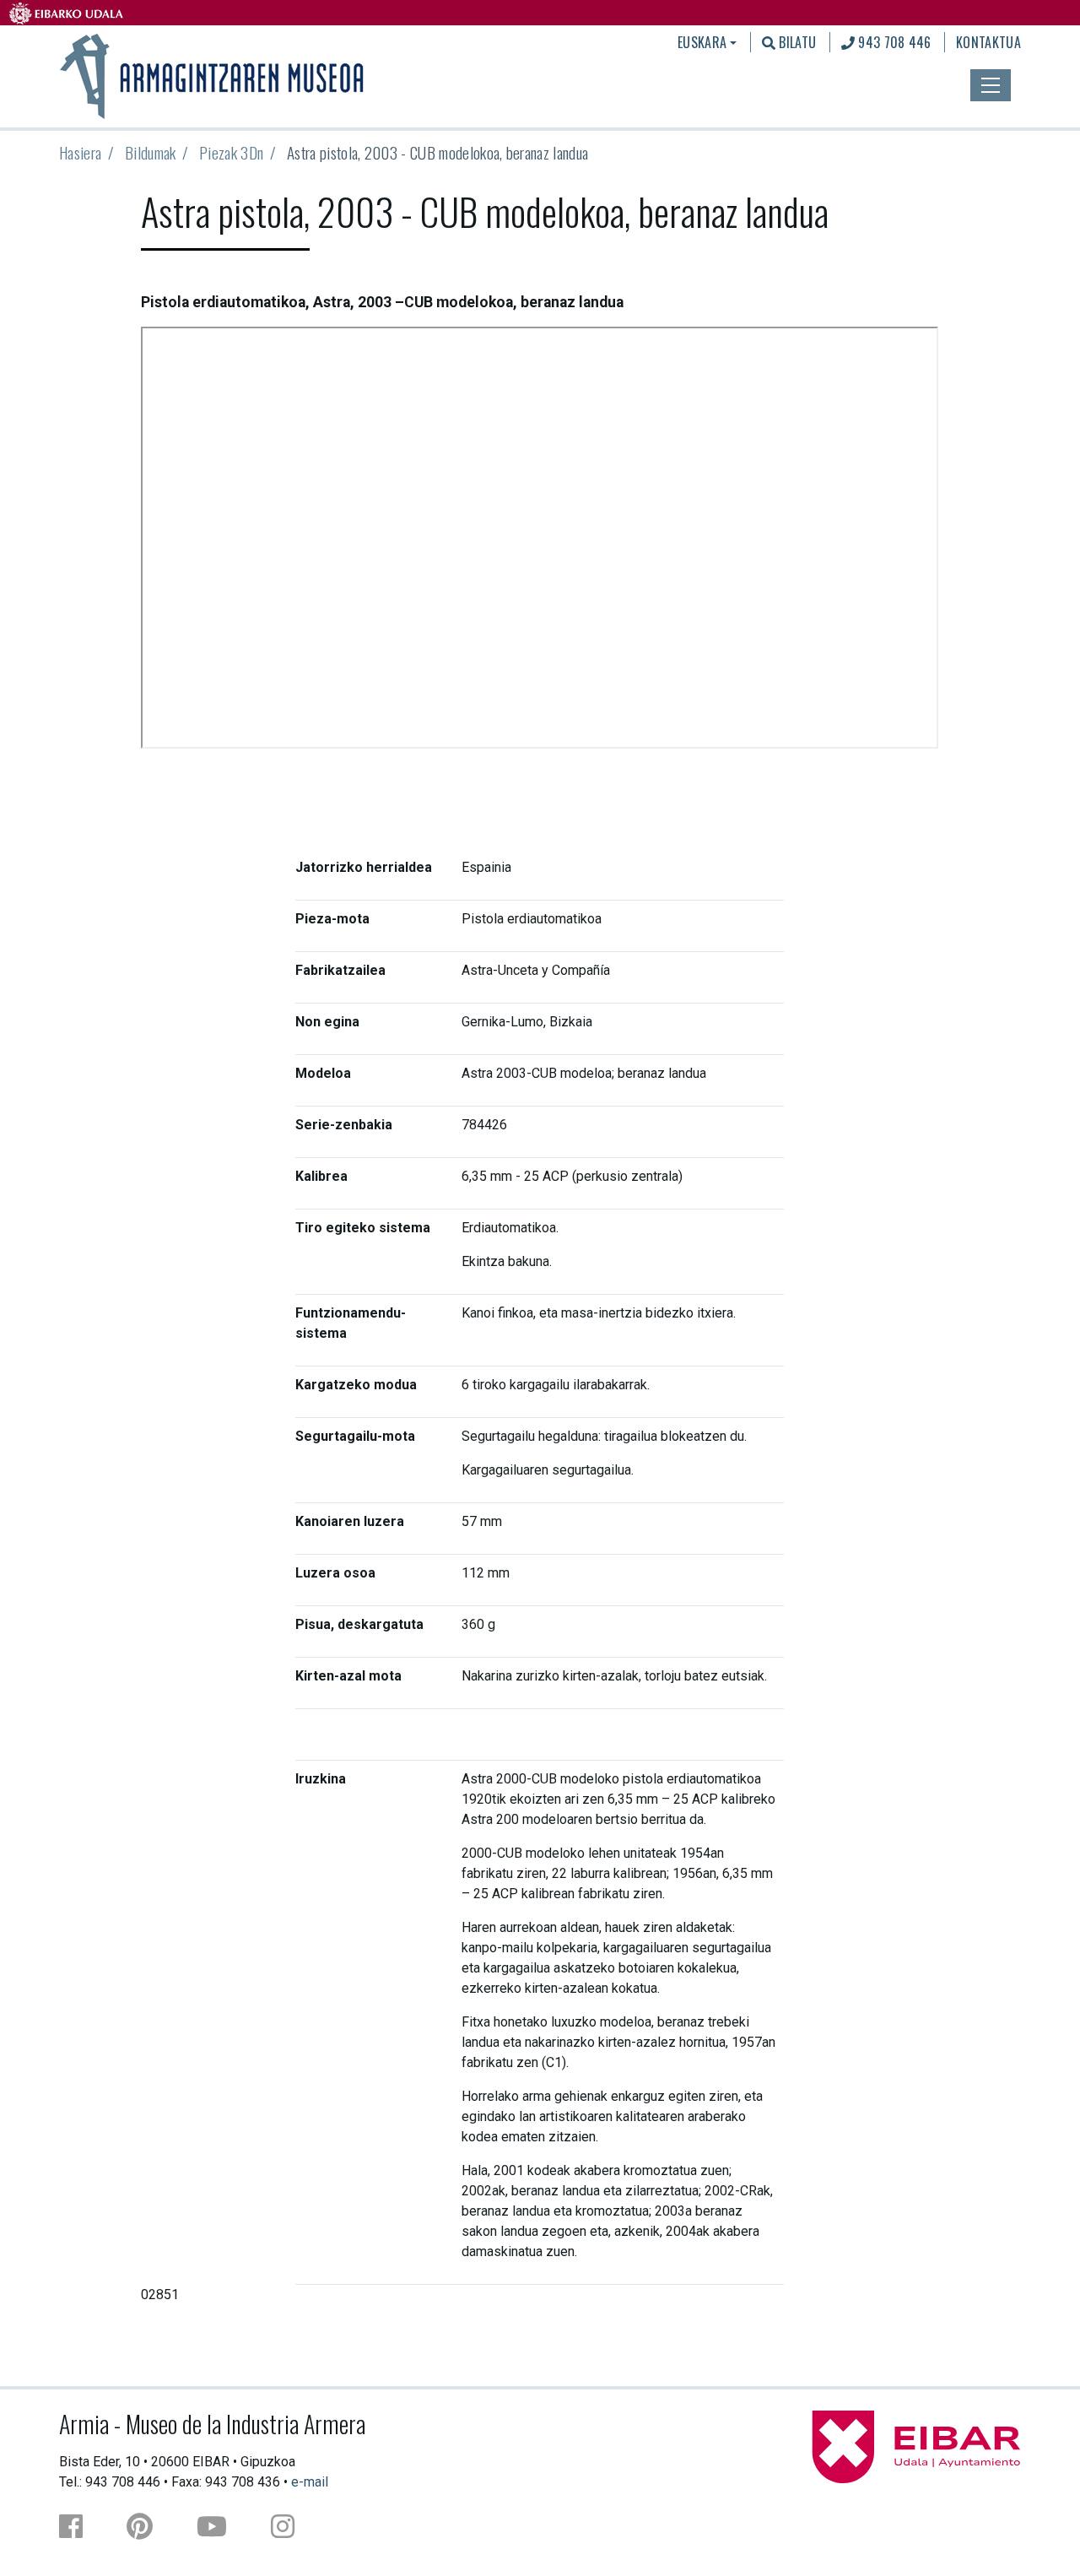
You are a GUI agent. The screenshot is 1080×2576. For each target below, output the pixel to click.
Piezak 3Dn (231, 152)
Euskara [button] (702, 42)
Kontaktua (988, 42)
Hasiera (80, 152)
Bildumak (151, 152)
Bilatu (796, 42)
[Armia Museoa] (213, 74)
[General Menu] (991, 85)
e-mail (310, 2482)
